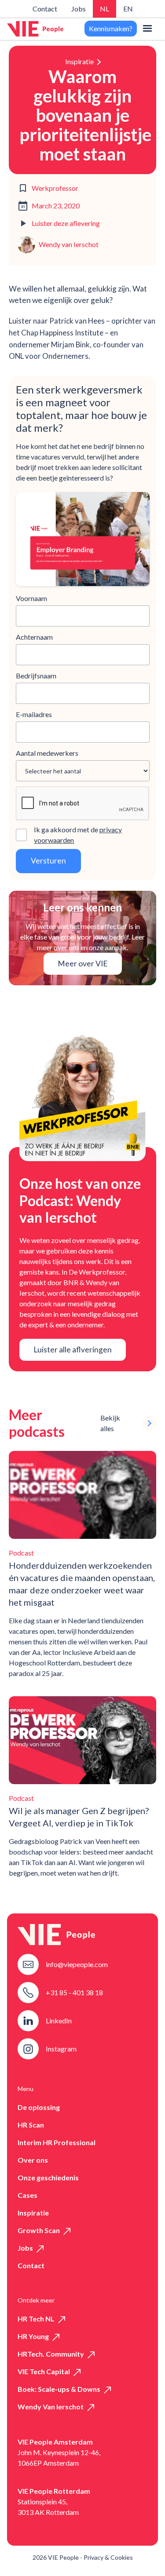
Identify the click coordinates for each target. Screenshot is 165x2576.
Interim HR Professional (57, 2142)
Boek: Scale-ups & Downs (59, 2389)
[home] (35, 29)
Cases (27, 2195)
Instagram (61, 2049)
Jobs (79, 9)
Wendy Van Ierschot (51, 2407)
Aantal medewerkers (47, 753)
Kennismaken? (111, 28)
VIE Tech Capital (44, 2371)
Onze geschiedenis (48, 2177)
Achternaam (34, 637)
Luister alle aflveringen (73, 1350)
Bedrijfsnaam (36, 676)
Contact (45, 9)
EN (128, 9)
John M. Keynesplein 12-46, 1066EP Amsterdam (59, 2458)
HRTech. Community (51, 2354)
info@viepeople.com (77, 1964)
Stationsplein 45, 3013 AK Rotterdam (48, 2507)
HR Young (33, 2336)
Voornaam (31, 598)
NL (104, 9)
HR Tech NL (36, 2319)
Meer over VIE (83, 964)
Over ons (33, 2160)
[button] (147, 29)
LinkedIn (59, 2020)
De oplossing (39, 2107)
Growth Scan (39, 2230)
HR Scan (31, 2125)
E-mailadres (34, 714)
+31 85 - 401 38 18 (74, 1992)
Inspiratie (79, 61)
